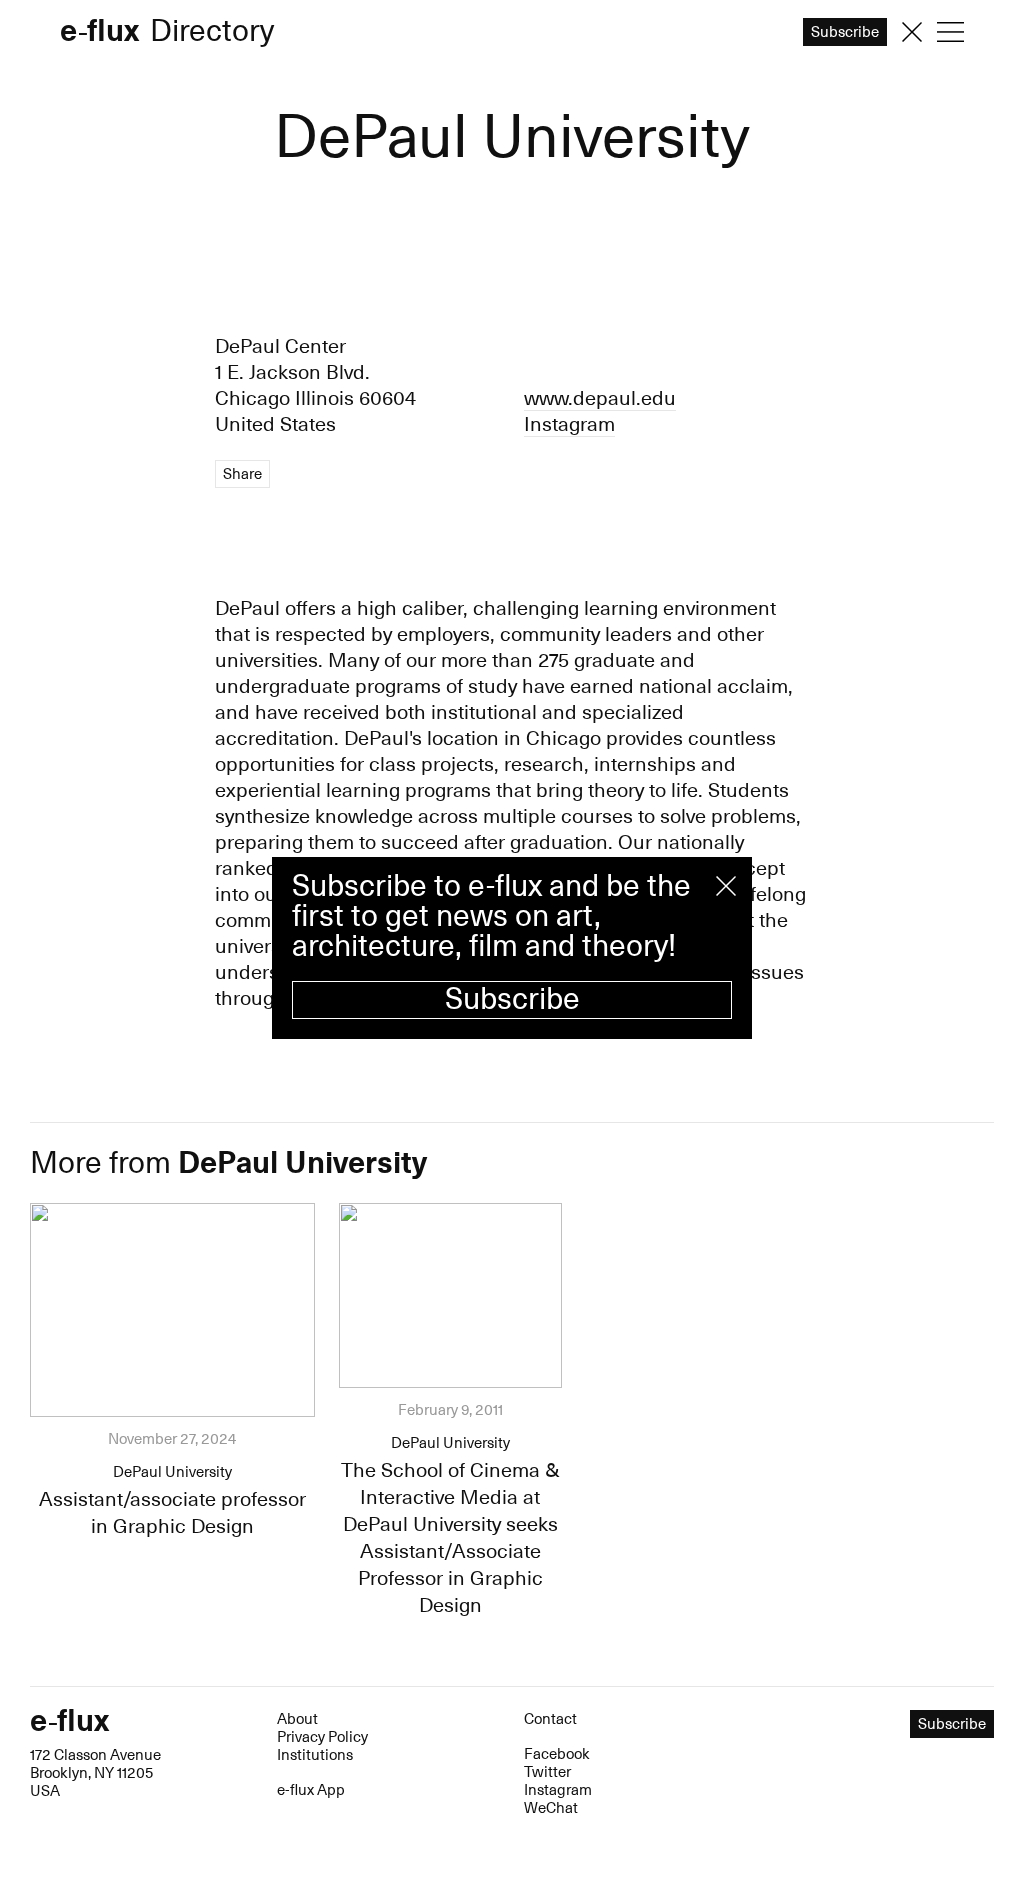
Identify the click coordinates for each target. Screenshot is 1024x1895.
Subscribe (512, 999)
